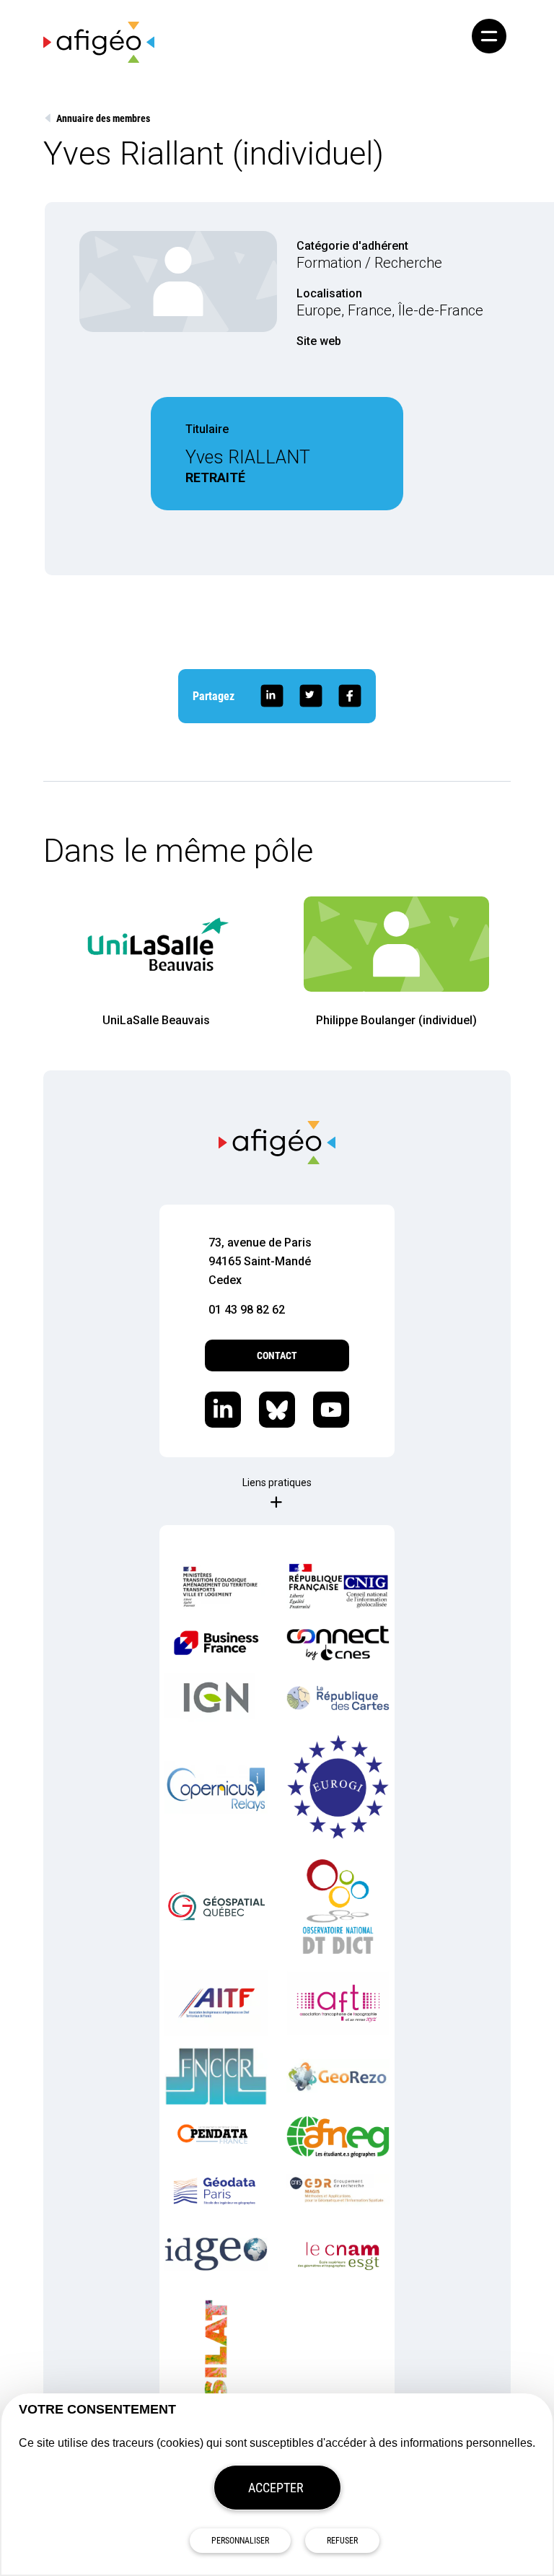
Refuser (342, 2541)
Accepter (276, 2488)
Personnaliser (240, 2541)
